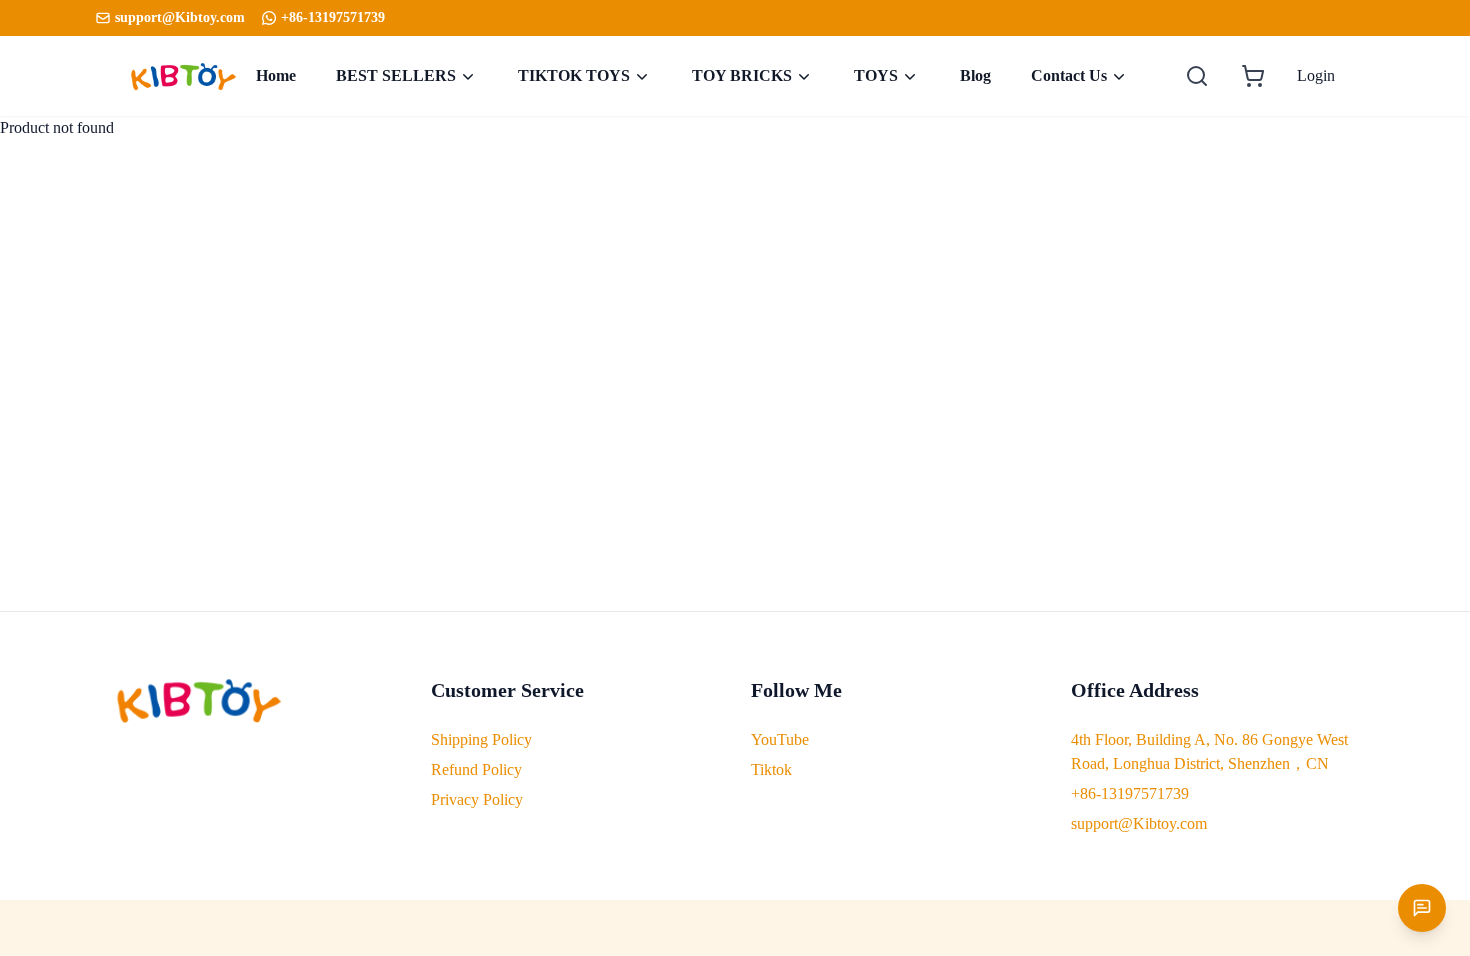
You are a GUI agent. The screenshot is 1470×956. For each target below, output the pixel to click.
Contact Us (1069, 75)
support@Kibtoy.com (1139, 823)
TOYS (876, 75)
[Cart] (1253, 76)
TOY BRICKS (742, 75)
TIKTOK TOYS (574, 75)
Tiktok (771, 769)
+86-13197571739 (333, 17)
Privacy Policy (477, 799)
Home (276, 75)
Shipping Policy (481, 739)
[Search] (1197, 76)
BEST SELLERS (396, 75)
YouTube (780, 739)
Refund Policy (476, 769)
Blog (975, 75)
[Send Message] (1422, 908)
